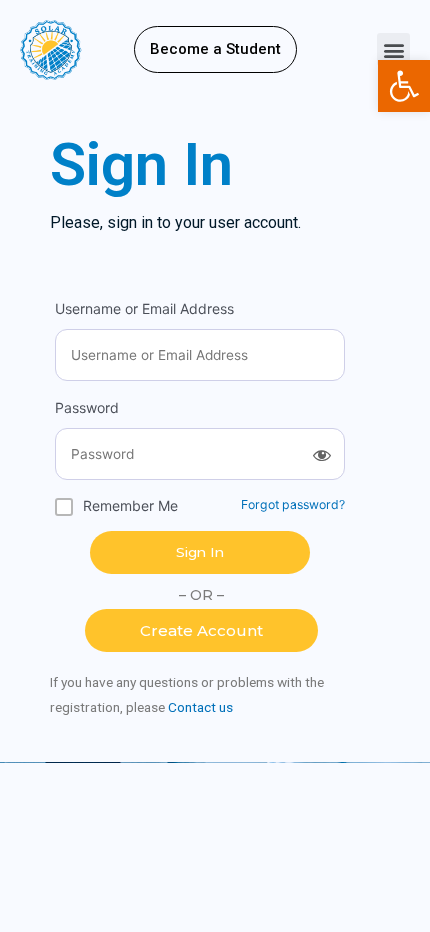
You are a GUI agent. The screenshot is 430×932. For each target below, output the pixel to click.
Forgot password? (293, 504)
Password (87, 407)
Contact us (200, 707)
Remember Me (130, 505)
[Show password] (322, 455)
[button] (215, 49)
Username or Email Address (144, 308)
